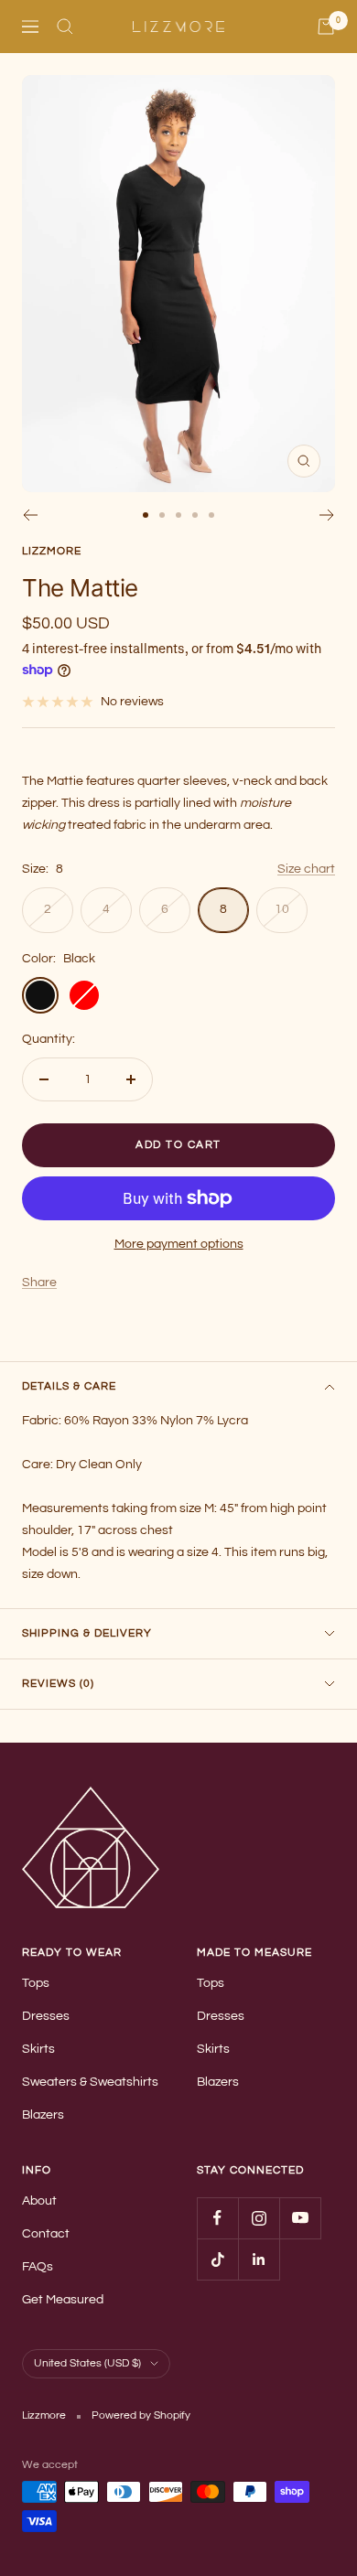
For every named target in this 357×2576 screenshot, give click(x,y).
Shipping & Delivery (87, 1633)
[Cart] (326, 27)
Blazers (43, 2115)
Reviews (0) (58, 1684)
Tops (36, 1983)
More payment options (179, 1244)
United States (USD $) (87, 2363)
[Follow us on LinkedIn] (259, 2259)
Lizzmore (52, 551)
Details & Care (69, 1386)
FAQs (38, 2267)
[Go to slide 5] (211, 515)
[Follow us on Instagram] (259, 2218)
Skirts (38, 2049)
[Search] (65, 27)
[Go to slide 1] (146, 515)
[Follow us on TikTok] (217, 2259)
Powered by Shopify (141, 2415)
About (39, 2201)
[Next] (327, 515)
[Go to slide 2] (162, 515)
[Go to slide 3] (178, 515)
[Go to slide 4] (195, 515)
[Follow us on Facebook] (217, 2218)
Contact (46, 2234)
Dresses (46, 2016)
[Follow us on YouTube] (300, 2218)
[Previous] (30, 515)
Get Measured (63, 2300)
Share (39, 1283)
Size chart (306, 869)
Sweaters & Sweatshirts (90, 2082)
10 (282, 909)
